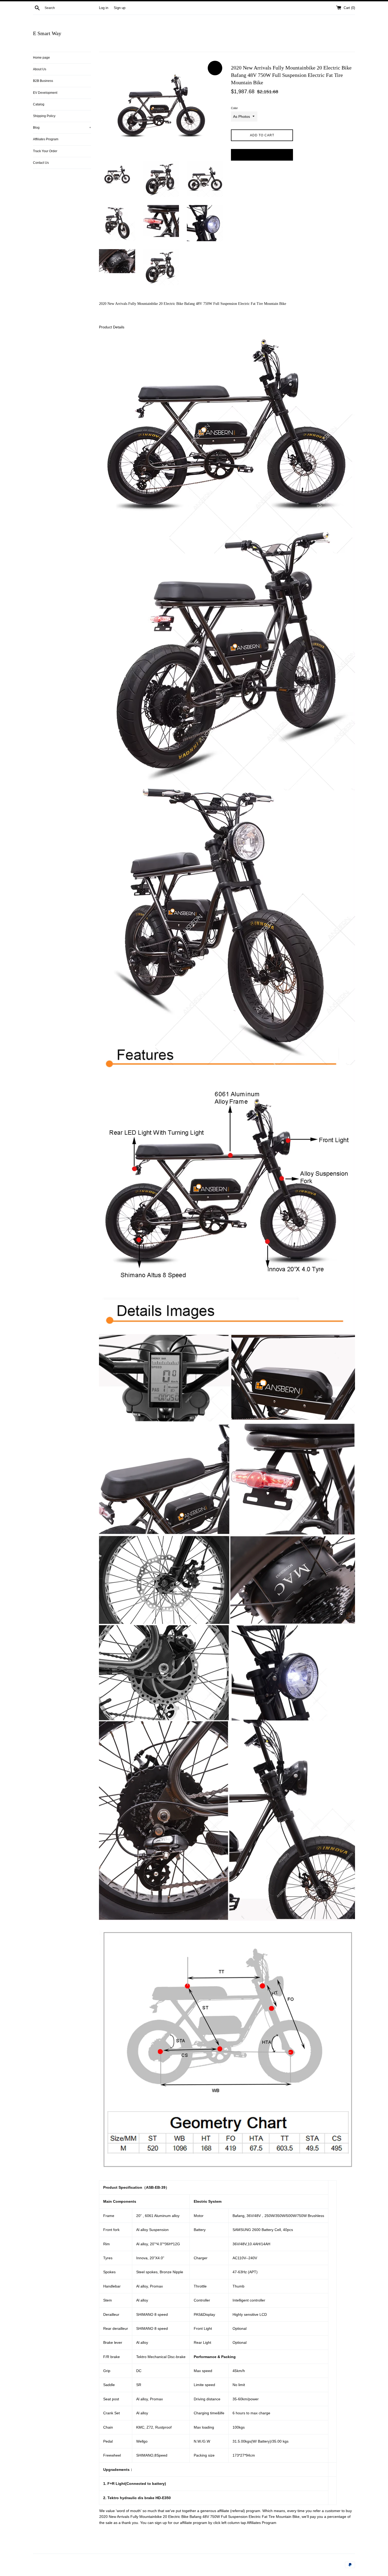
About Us (40, 69)
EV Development (45, 93)
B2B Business (43, 81)
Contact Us (41, 163)
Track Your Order (45, 151)
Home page (41, 58)
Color (234, 108)
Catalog (39, 104)
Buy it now (262, 155)
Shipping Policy (44, 116)
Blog (62, 128)
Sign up (120, 8)
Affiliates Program (46, 139)
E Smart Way (47, 33)
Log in (104, 8)
